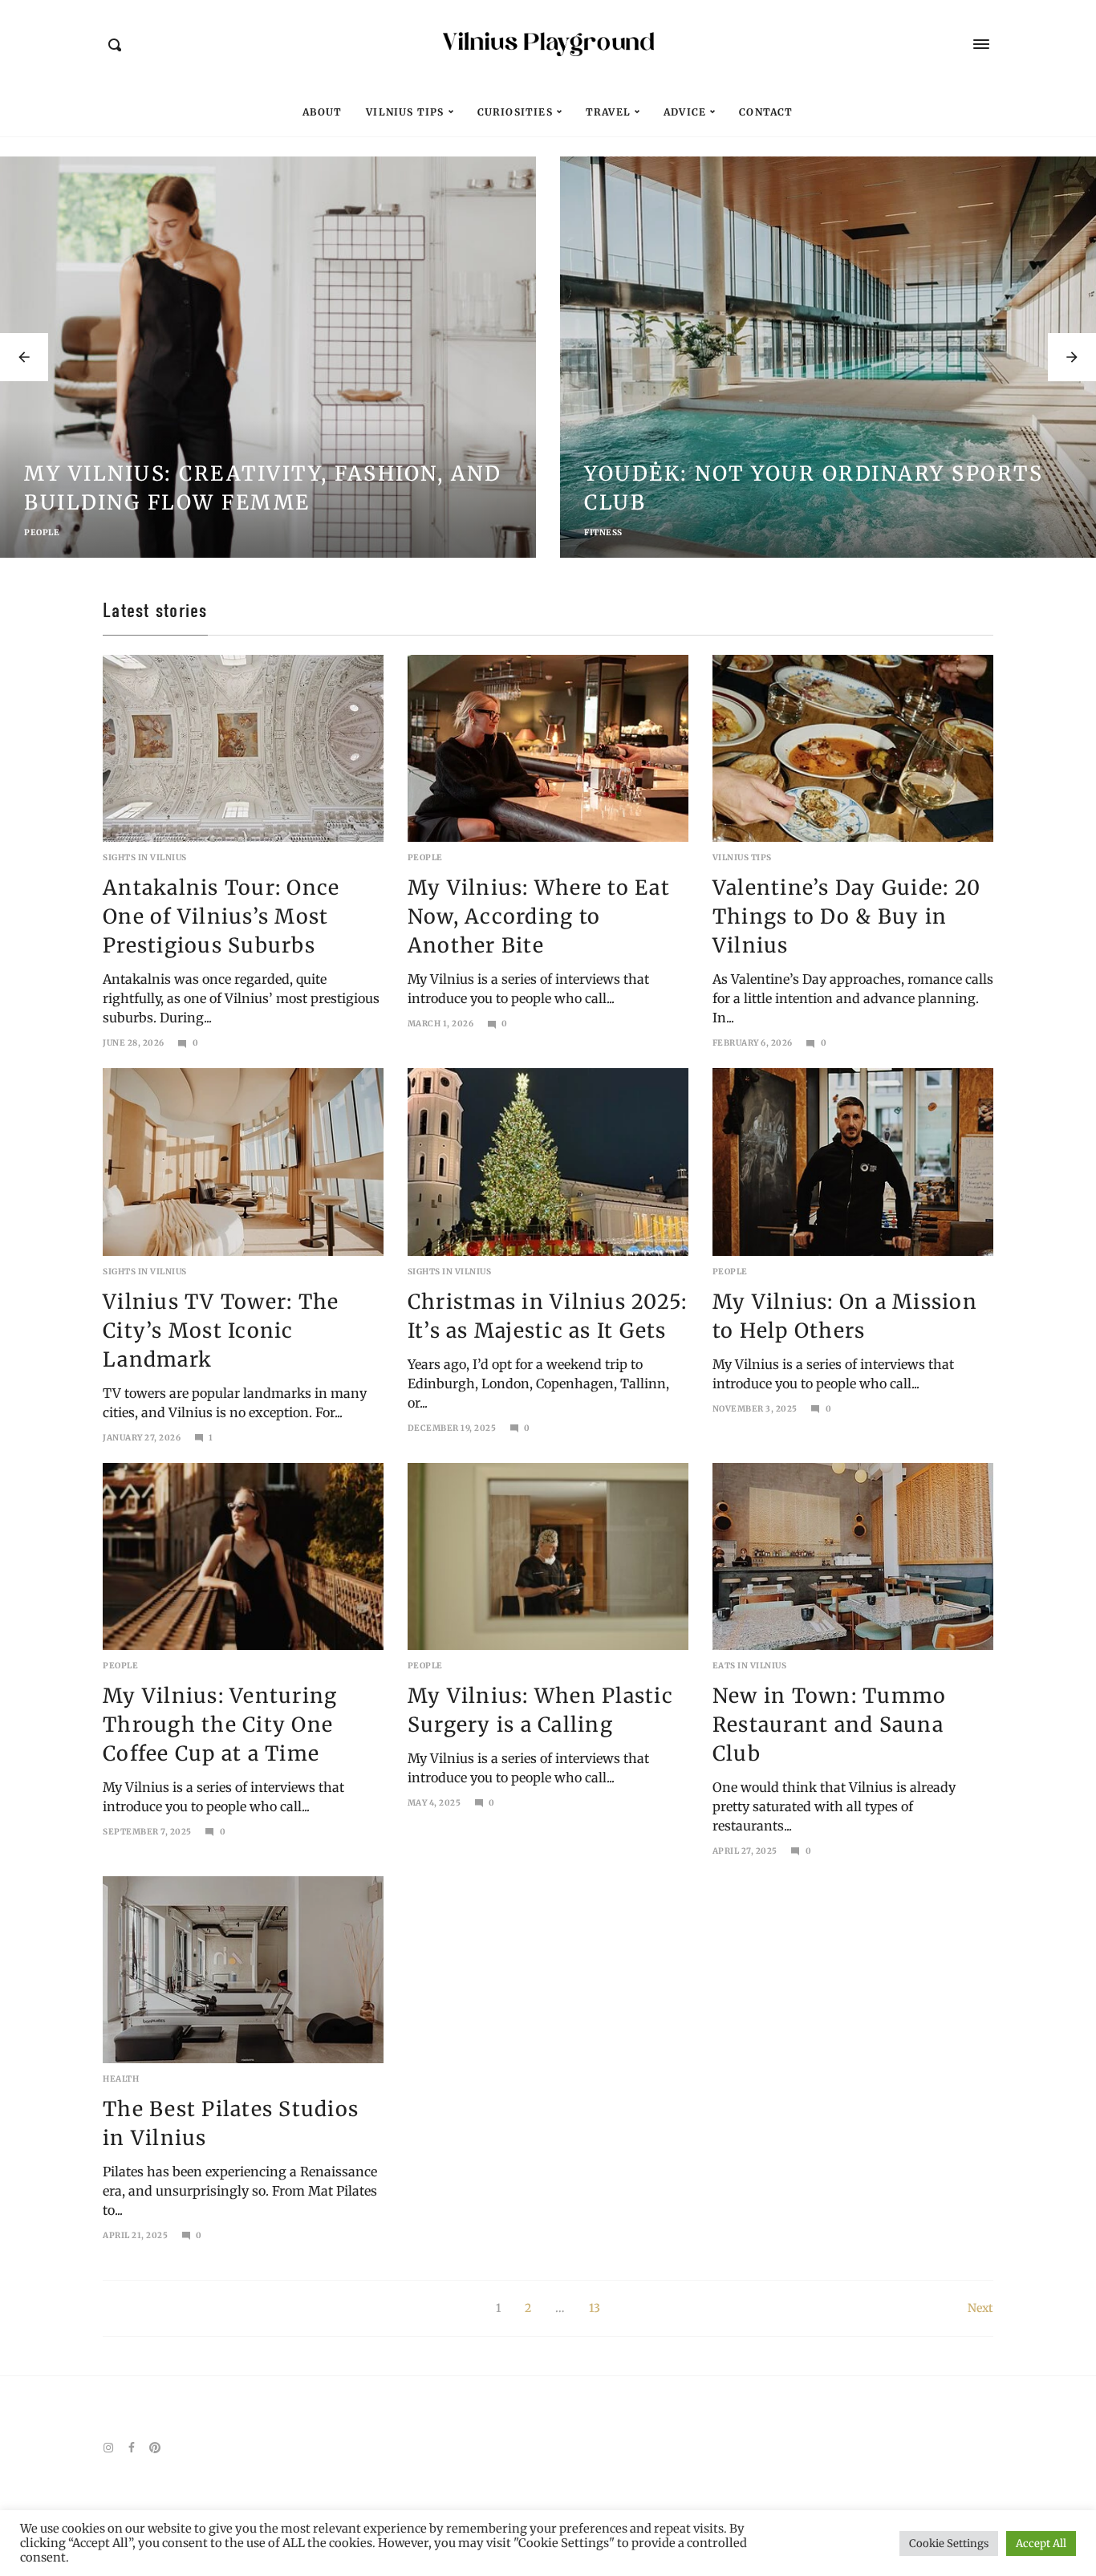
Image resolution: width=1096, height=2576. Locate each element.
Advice (685, 112)
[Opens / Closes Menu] (981, 44)
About (322, 112)
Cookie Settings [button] (949, 2543)
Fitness (603, 532)
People (42, 532)
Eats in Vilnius (750, 1666)
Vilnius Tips (405, 112)
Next (980, 2308)
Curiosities (515, 112)
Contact (766, 112)
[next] (1072, 357)
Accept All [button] (1041, 2543)
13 (595, 2308)
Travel (608, 112)
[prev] (24, 357)
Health (121, 2079)
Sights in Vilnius (145, 857)
